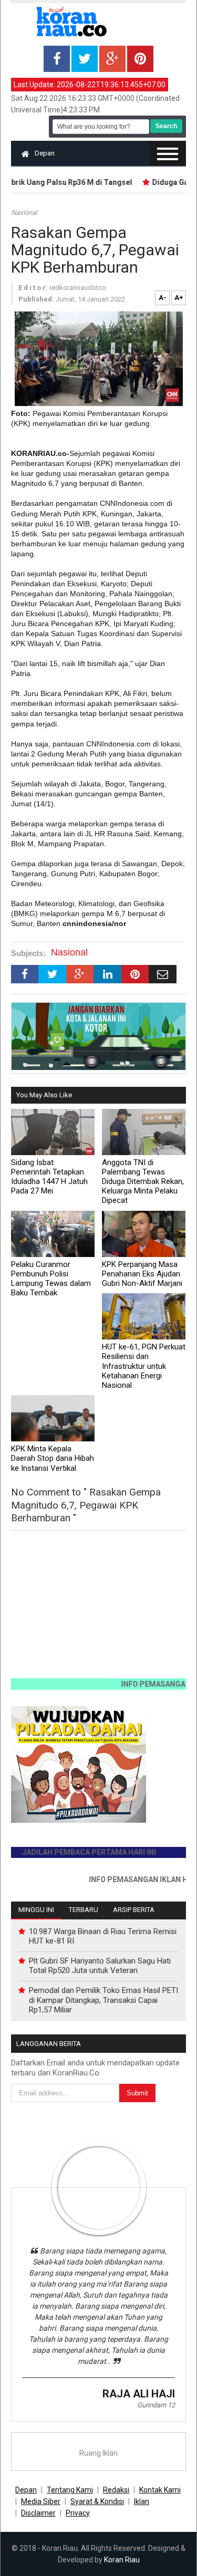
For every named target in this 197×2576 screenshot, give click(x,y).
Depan (45, 153)
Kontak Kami (160, 2490)
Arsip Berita (134, 1910)
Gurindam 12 (156, 2405)
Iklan (142, 2501)
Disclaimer (38, 2513)
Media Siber (41, 2501)
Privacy (78, 2513)
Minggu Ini (36, 1910)
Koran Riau (122, 2560)
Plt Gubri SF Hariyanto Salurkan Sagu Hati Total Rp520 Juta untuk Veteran (100, 1966)
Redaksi (116, 2490)
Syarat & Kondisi (97, 2501)
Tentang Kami (70, 2490)
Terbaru (84, 1910)
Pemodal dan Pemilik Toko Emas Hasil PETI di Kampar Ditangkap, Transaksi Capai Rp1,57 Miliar (103, 2000)
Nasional (24, 212)
